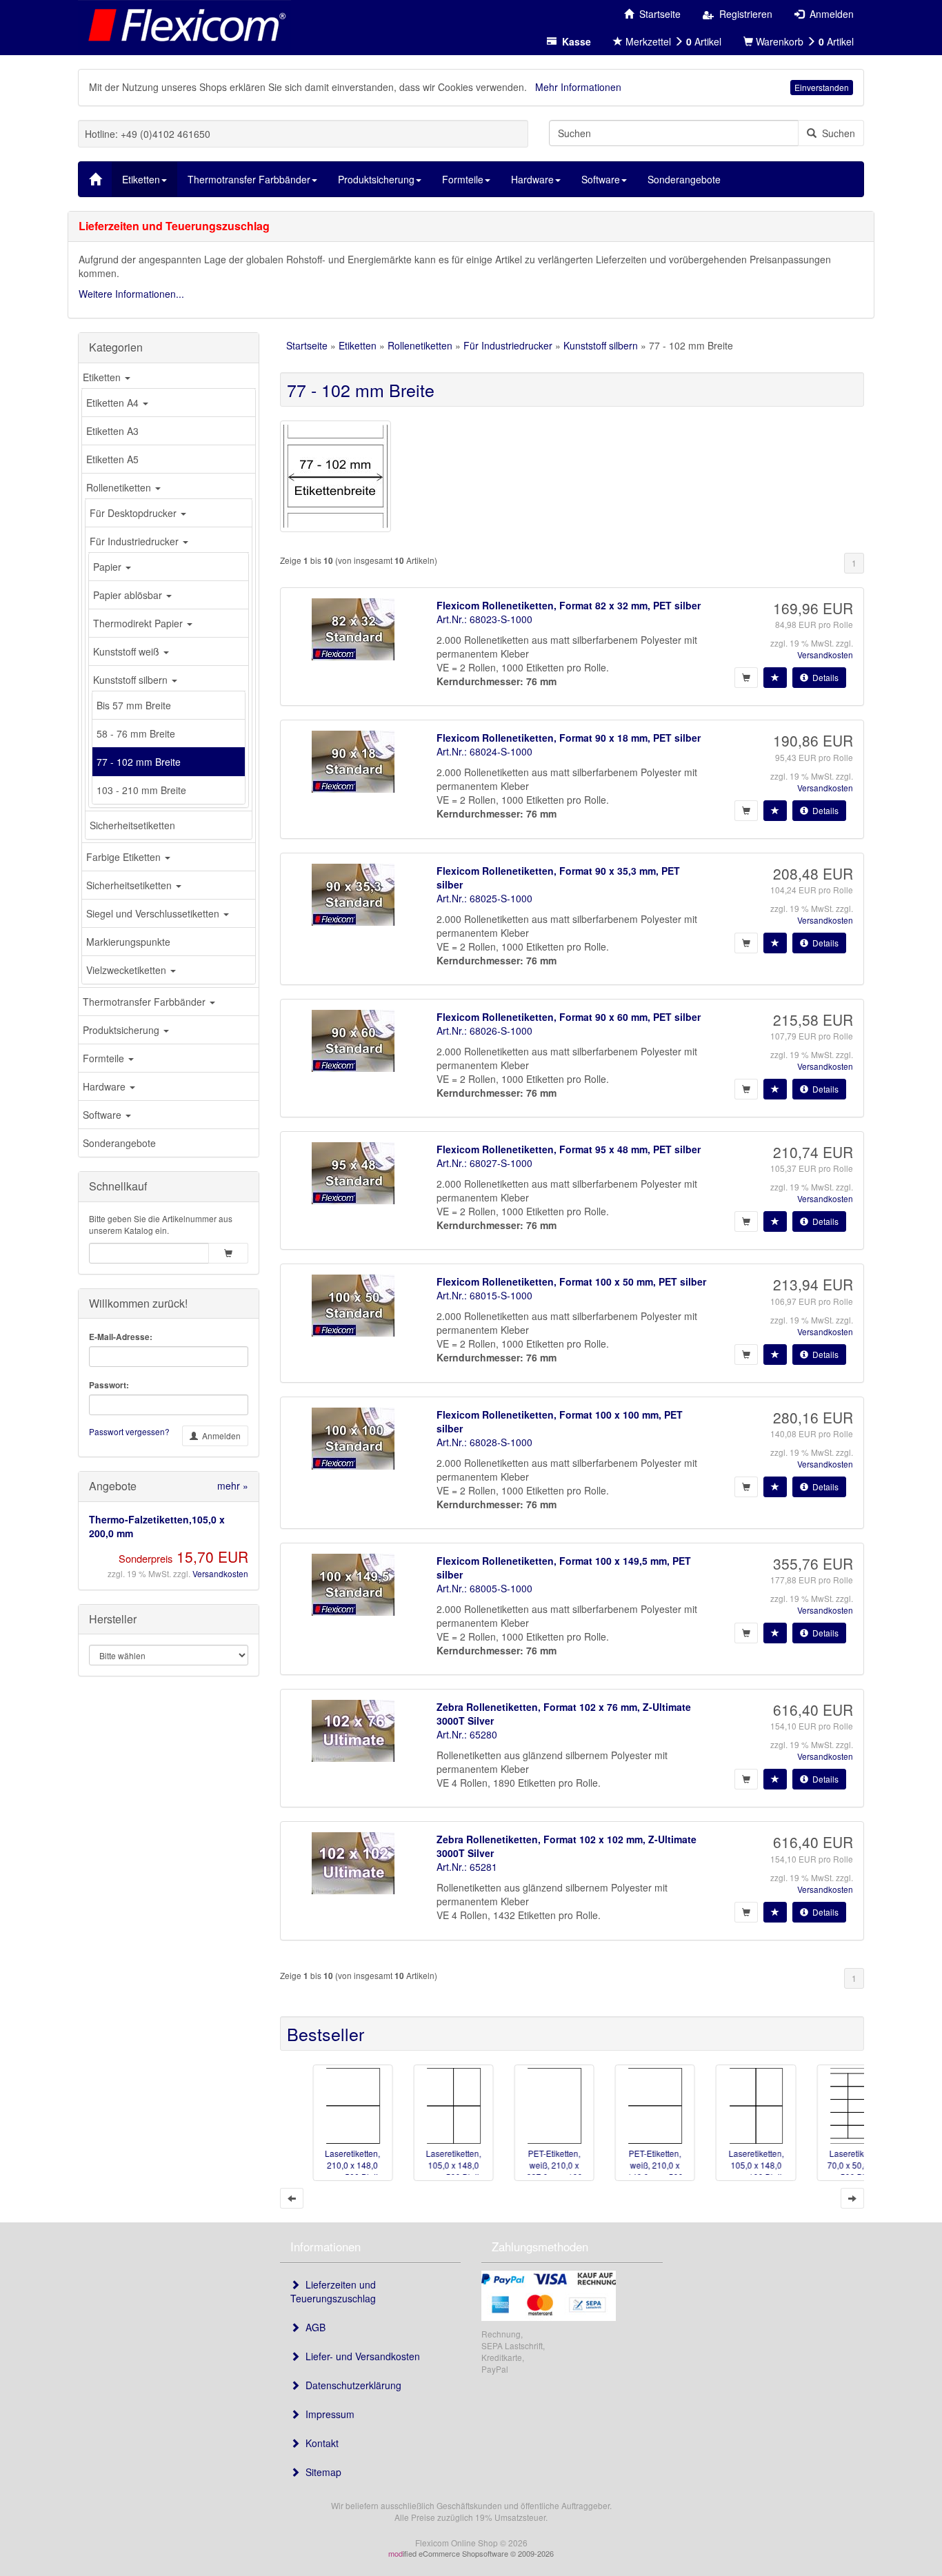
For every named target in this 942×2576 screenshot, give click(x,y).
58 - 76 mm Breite (136, 733)
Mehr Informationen (578, 87)
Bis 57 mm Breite (134, 705)
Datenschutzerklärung (351, 2385)
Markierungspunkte (128, 942)
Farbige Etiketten (125, 857)
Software (103, 1115)
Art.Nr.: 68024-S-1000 (484, 751)
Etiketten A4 (114, 403)
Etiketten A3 (112, 431)
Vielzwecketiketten (128, 970)
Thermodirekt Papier (139, 623)
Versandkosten (220, 1573)
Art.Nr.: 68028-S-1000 (484, 1442)
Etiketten (103, 377)
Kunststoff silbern (132, 680)
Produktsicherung (122, 1030)
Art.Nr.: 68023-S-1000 (484, 619)
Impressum (327, 2414)
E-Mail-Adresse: (121, 1337)
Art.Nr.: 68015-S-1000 (484, 1295)
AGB (313, 2327)
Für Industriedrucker (136, 541)
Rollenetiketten (120, 487)
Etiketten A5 (112, 459)
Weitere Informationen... (131, 294)
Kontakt (319, 2443)
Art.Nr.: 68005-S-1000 (484, 1588)
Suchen (836, 133)
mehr (233, 1485)
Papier (109, 567)
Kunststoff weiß (128, 651)
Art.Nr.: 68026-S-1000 (484, 1031)
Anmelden (219, 1436)
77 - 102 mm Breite (139, 762)
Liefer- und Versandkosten (360, 2356)
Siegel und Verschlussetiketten (154, 913)
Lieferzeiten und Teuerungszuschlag (333, 2291)
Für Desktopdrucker (134, 513)
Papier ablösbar (129, 595)
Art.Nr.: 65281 (467, 1867)
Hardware (106, 1086)
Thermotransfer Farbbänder (146, 1002)
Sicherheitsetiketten (132, 825)
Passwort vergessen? (129, 1431)
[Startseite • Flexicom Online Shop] (184, 24)
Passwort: (109, 1385)
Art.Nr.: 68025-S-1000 (484, 898)
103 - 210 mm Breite (141, 790)
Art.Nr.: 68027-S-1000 (484, 1163)
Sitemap (321, 2472)
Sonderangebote (119, 1143)
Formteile (105, 1058)
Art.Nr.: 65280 (467, 1734)
